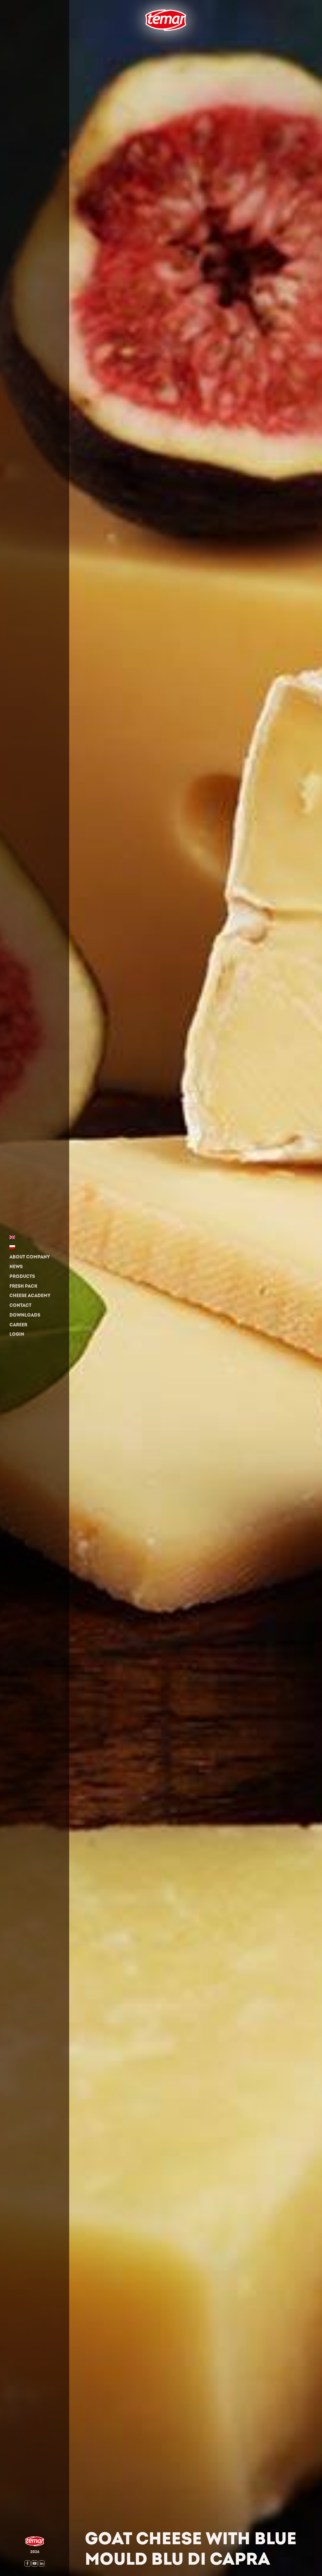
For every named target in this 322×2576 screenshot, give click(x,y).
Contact (20, 1305)
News (16, 1267)
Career (18, 1325)
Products (22, 1277)
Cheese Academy (30, 1296)
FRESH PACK (23, 1286)
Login (17, 1334)
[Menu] (140, 40)
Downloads (25, 1315)
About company (30, 1257)
